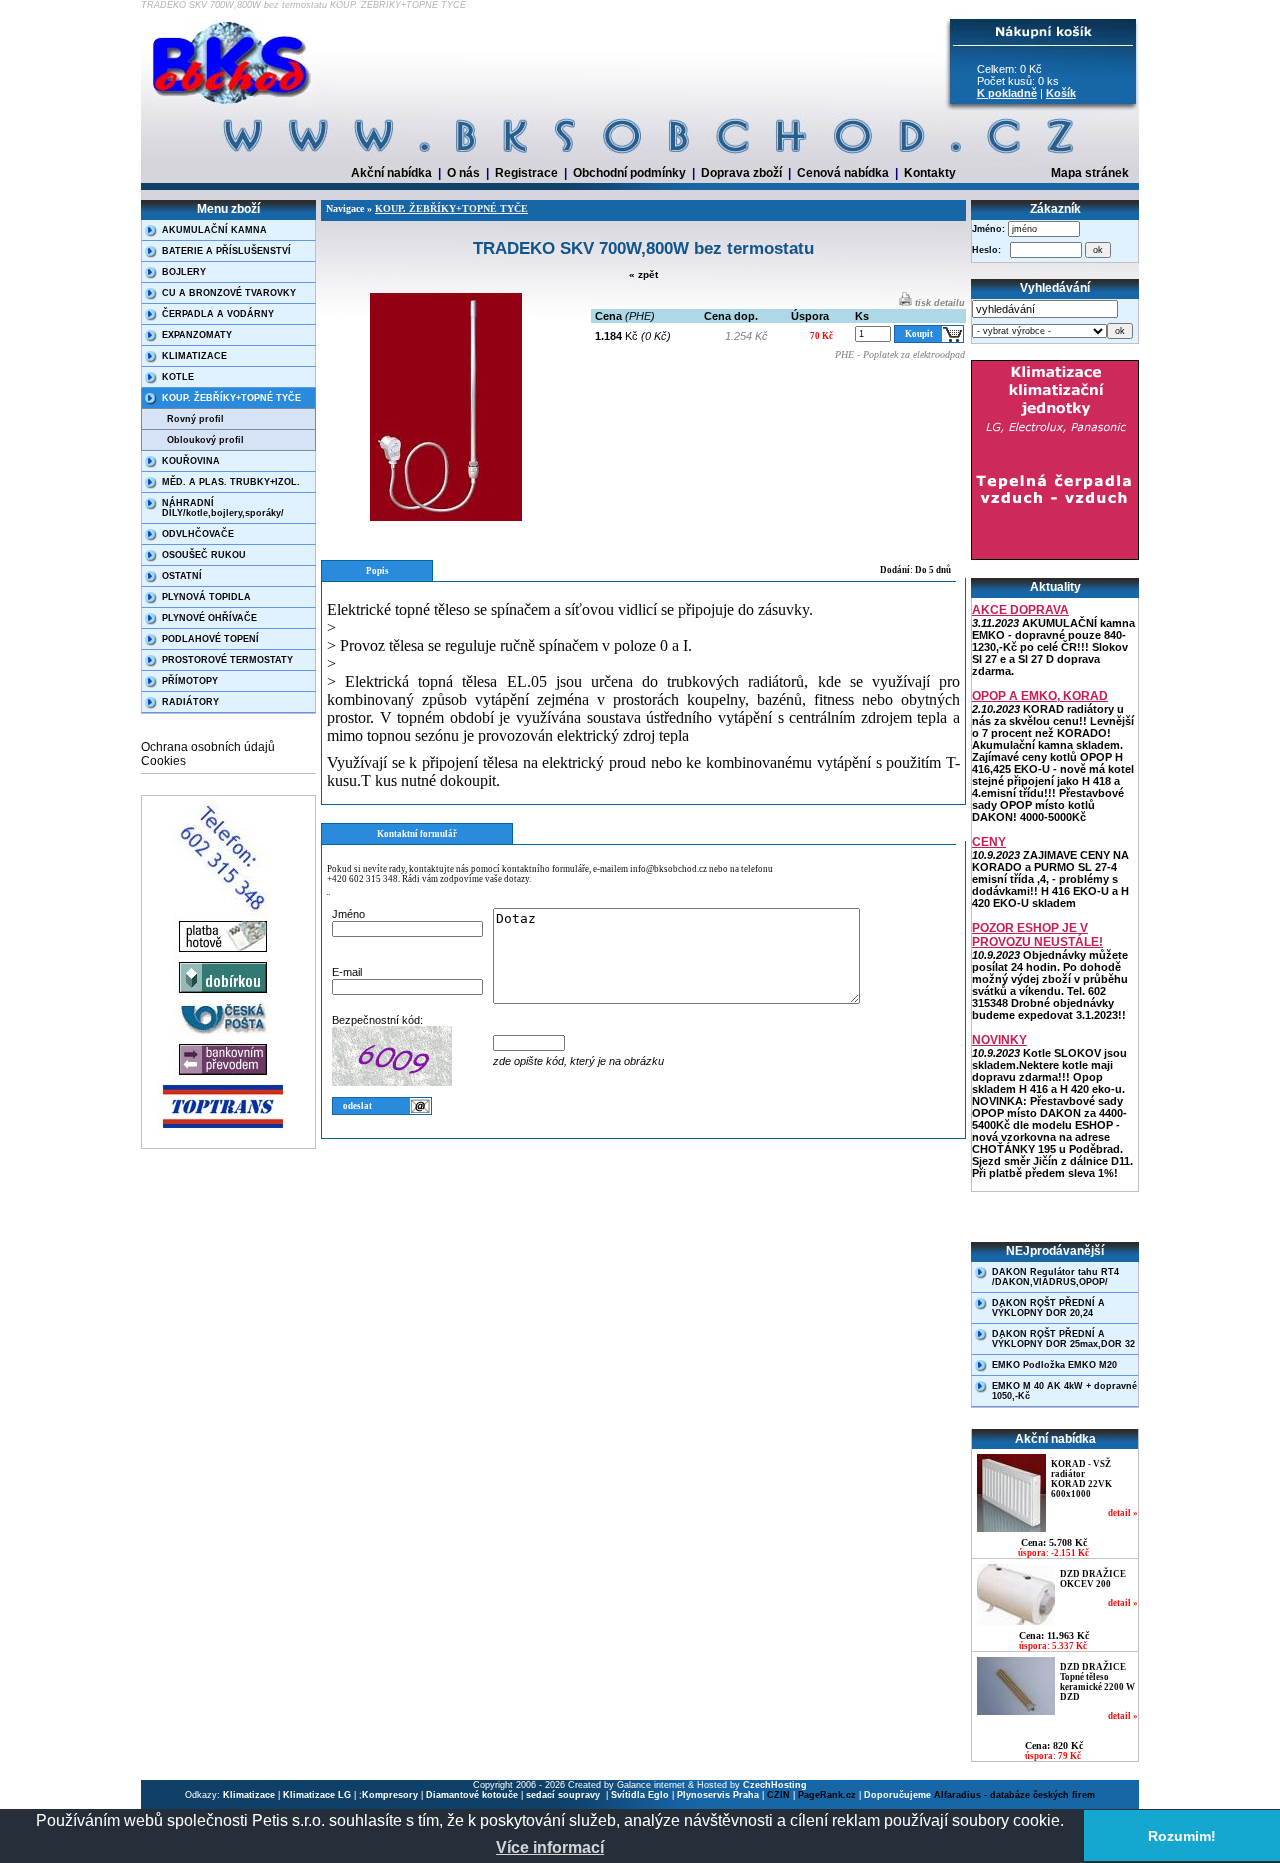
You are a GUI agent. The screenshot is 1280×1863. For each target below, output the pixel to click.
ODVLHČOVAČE (198, 534)
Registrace (526, 173)
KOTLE (178, 377)
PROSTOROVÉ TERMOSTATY (227, 660)
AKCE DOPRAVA (1020, 610)
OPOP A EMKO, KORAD (1040, 696)
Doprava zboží (741, 173)
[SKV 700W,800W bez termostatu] (446, 518)
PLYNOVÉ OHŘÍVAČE (209, 618)
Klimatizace (249, 1795)
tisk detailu (938, 303)
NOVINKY (999, 1040)
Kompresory (390, 1795)
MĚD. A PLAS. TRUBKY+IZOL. (231, 482)
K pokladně (1007, 93)
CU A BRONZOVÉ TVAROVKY (229, 293)
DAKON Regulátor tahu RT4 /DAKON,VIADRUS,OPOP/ (1055, 1277)
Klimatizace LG (317, 1795)
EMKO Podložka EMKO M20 (1054, 1365)
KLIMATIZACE (194, 356)
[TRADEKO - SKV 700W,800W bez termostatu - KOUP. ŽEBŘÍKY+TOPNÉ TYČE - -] (233, 105)
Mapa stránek (1090, 173)
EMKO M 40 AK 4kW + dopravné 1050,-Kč (1064, 1391)
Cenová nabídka (843, 173)
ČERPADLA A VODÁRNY (218, 314)
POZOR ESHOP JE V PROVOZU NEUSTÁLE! (1037, 935)
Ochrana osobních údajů (208, 747)
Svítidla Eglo (640, 1795)
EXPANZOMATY (197, 335)
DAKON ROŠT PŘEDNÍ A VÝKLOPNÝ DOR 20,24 (1048, 1308)
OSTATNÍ (182, 576)
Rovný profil (195, 419)
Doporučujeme (897, 1795)
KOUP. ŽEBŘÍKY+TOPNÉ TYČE (231, 398)
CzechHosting (775, 1785)
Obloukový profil (205, 440)
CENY (989, 842)
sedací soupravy (564, 1795)
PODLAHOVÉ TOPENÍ (210, 639)
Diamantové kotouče (472, 1795)
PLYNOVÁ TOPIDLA (206, 597)
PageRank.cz (827, 1795)
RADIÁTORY (190, 702)
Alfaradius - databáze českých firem (1014, 1795)
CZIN (778, 1795)
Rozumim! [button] (1182, 1836)
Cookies (163, 761)
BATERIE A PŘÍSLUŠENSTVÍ (226, 251)
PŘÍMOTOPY (190, 681)
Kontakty (930, 173)
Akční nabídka (391, 173)
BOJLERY (184, 272)
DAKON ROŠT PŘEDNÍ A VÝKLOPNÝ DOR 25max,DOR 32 (1063, 1339)
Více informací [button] (550, 1847)
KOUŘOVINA (191, 461)
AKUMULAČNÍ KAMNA (214, 230)
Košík (1061, 93)
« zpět (643, 274)
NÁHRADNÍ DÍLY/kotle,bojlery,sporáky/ (223, 508)
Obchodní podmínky (629, 173)
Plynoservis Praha (718, 1795)
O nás (463, 173)
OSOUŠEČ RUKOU (204, 555)
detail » (1123, 1513)
